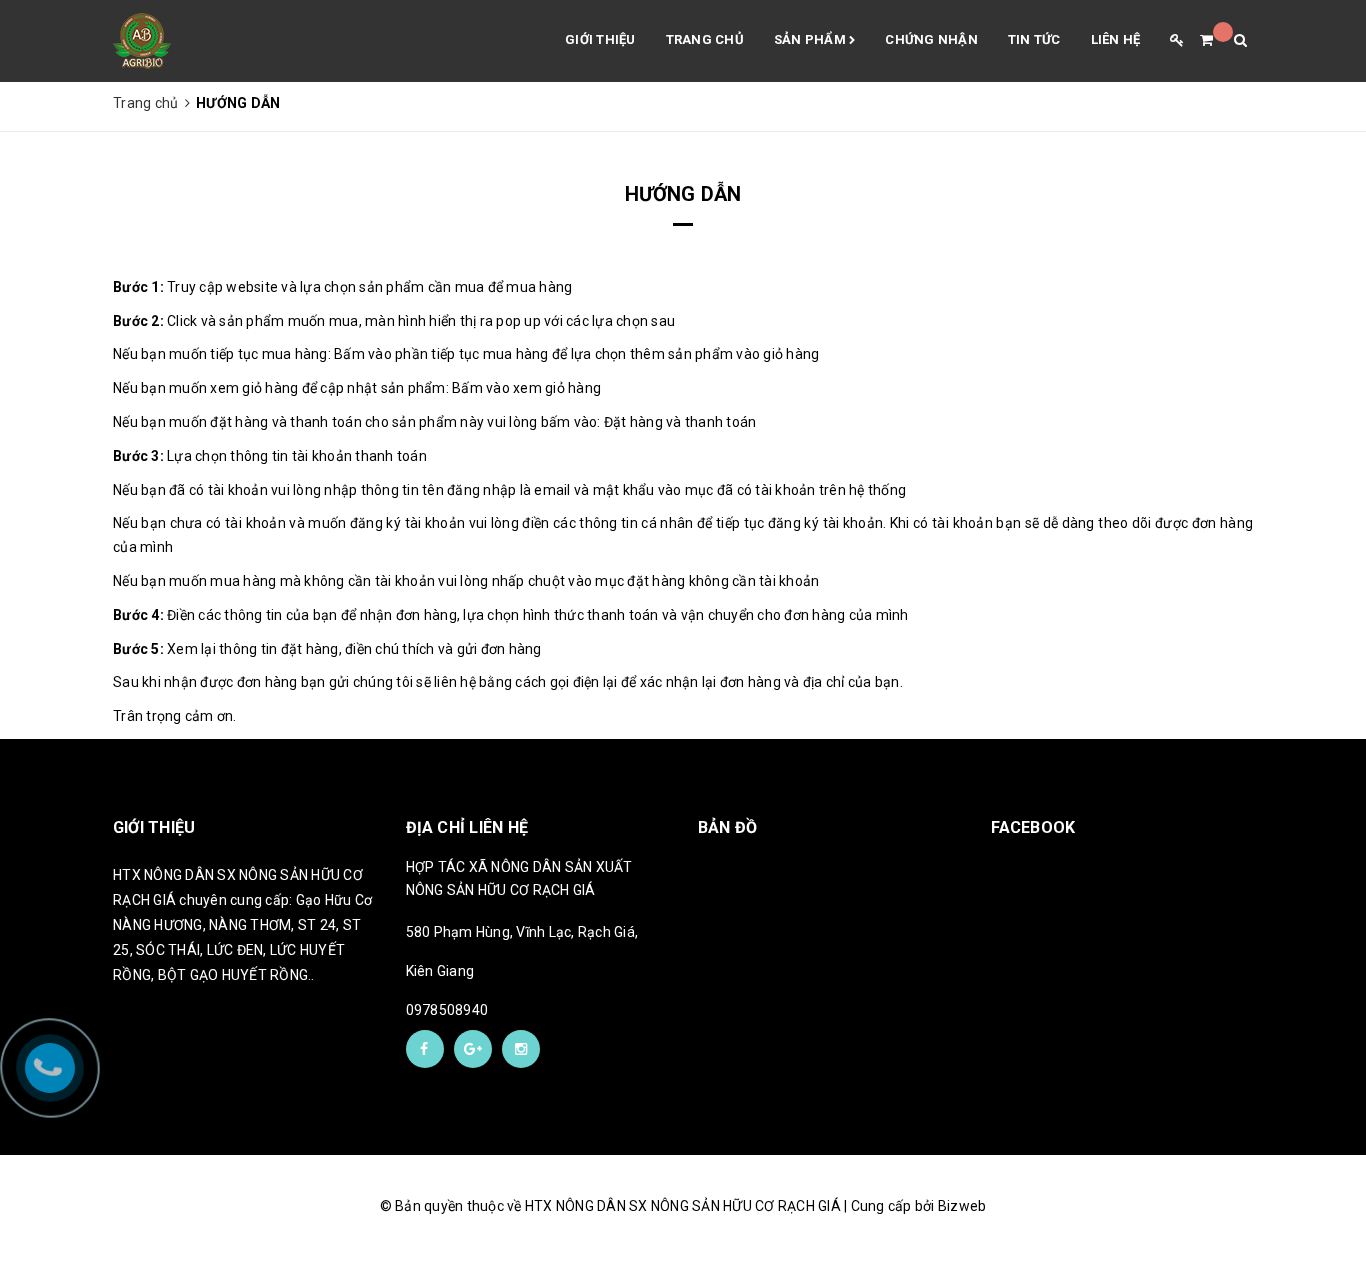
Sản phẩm (811, 39)
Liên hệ (1116, 39)
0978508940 (447, 1010)
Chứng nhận (931, 39)
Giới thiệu (600, 39)
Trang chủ (705, 39)
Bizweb (962, 1206)
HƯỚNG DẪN (683, 194)
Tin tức (1034, 39)
